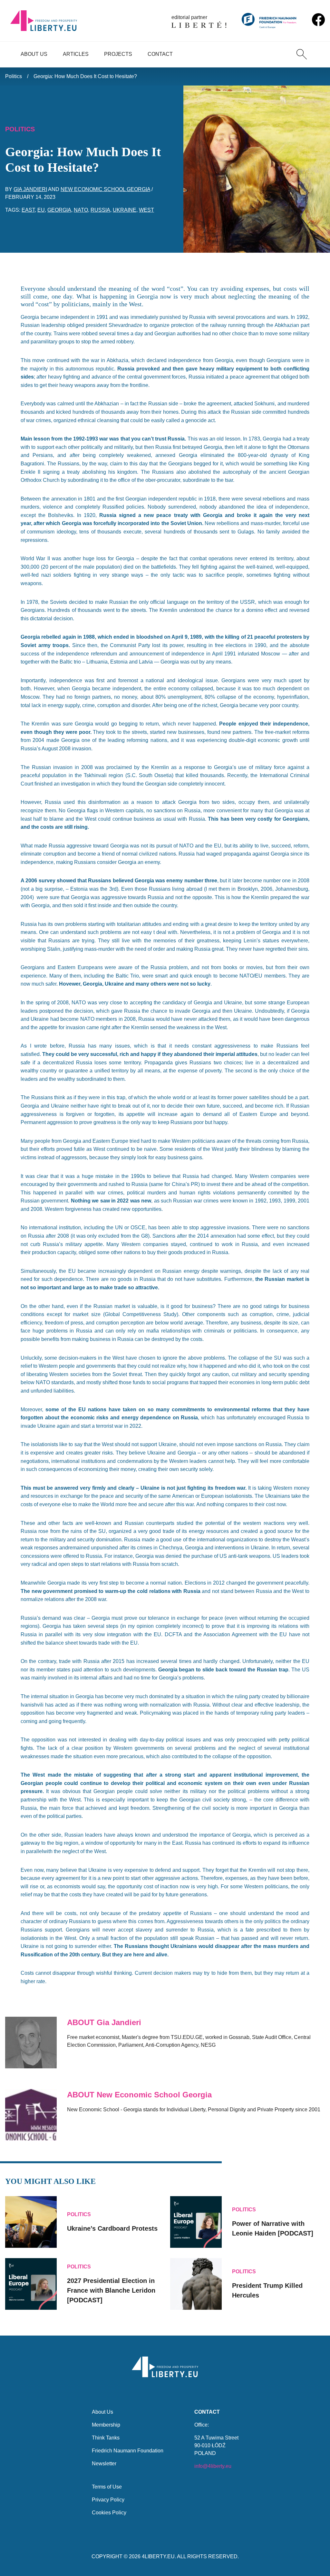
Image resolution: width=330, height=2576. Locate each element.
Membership (106, 2425)
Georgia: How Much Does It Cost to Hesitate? (85, 76)
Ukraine (125, 210)
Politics (14, 76)
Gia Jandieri (30, 189)
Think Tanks (106, 2438)
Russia (100, 210)
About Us (34, 54)
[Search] (302, 54)
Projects (118, 54)
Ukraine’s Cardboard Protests (112, 2228)
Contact (160, 54)
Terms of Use (107, 2487)
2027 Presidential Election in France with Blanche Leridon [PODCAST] (111, 2290)
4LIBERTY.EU (158, 2556)
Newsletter (104, 2464)
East (28, 210)
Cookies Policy (109, 2513)
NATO (81, 210)
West (146, 210)
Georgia (59, 210)
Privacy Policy (108, 2500)
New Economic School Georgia (105, 189)
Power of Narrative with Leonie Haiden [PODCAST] (273, 2228)
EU (41, 210)
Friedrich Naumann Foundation (128, 2451)
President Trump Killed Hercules (267, 2290)
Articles (76, 54)
